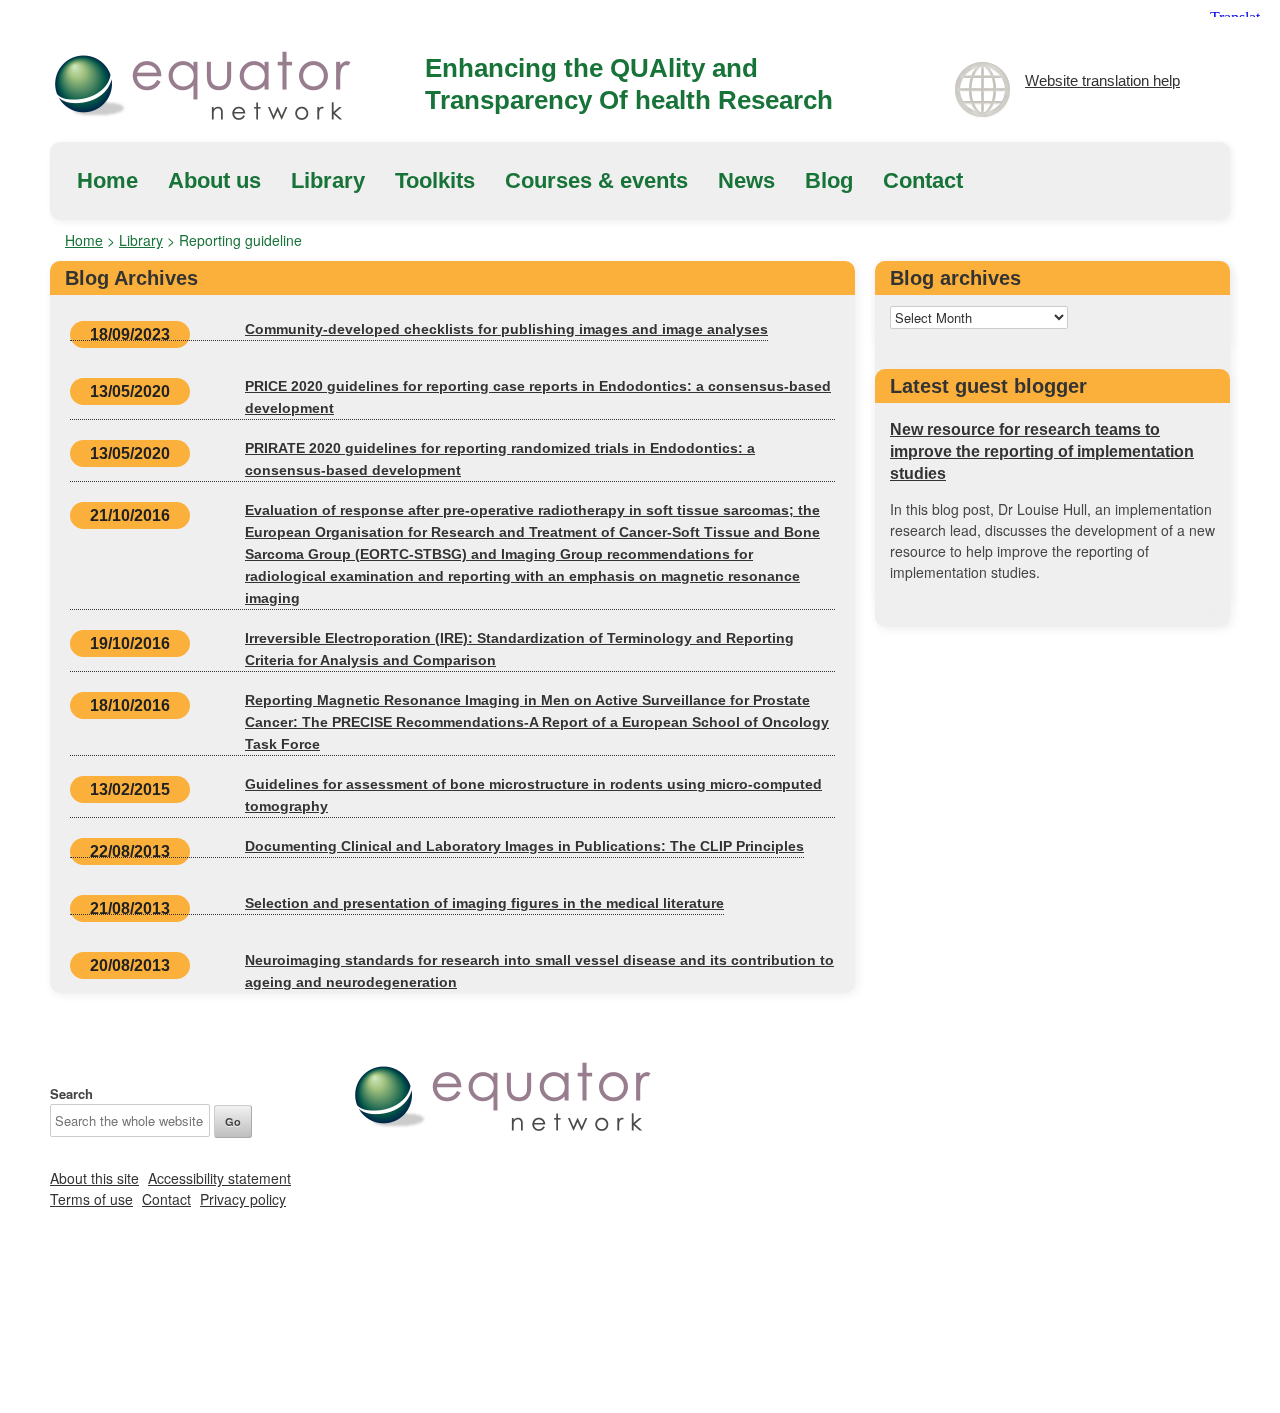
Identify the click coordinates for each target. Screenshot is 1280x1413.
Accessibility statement (219, 1178)
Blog (829, 180)
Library (328, 180)
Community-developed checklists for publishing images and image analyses (506, 329)
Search (71, 1093)
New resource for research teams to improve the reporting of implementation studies (1042, 451)
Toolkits (435, 180)
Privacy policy (243, 1199)
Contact (923, 180)
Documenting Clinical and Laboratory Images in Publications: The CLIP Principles (524, 846)
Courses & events (596, 180)
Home (107, 180)
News (746, 180)
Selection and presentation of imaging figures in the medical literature (484, 903)
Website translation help (1102, 80)
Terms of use (91, 1199)
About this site (94, 1178)
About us (214, 180)
